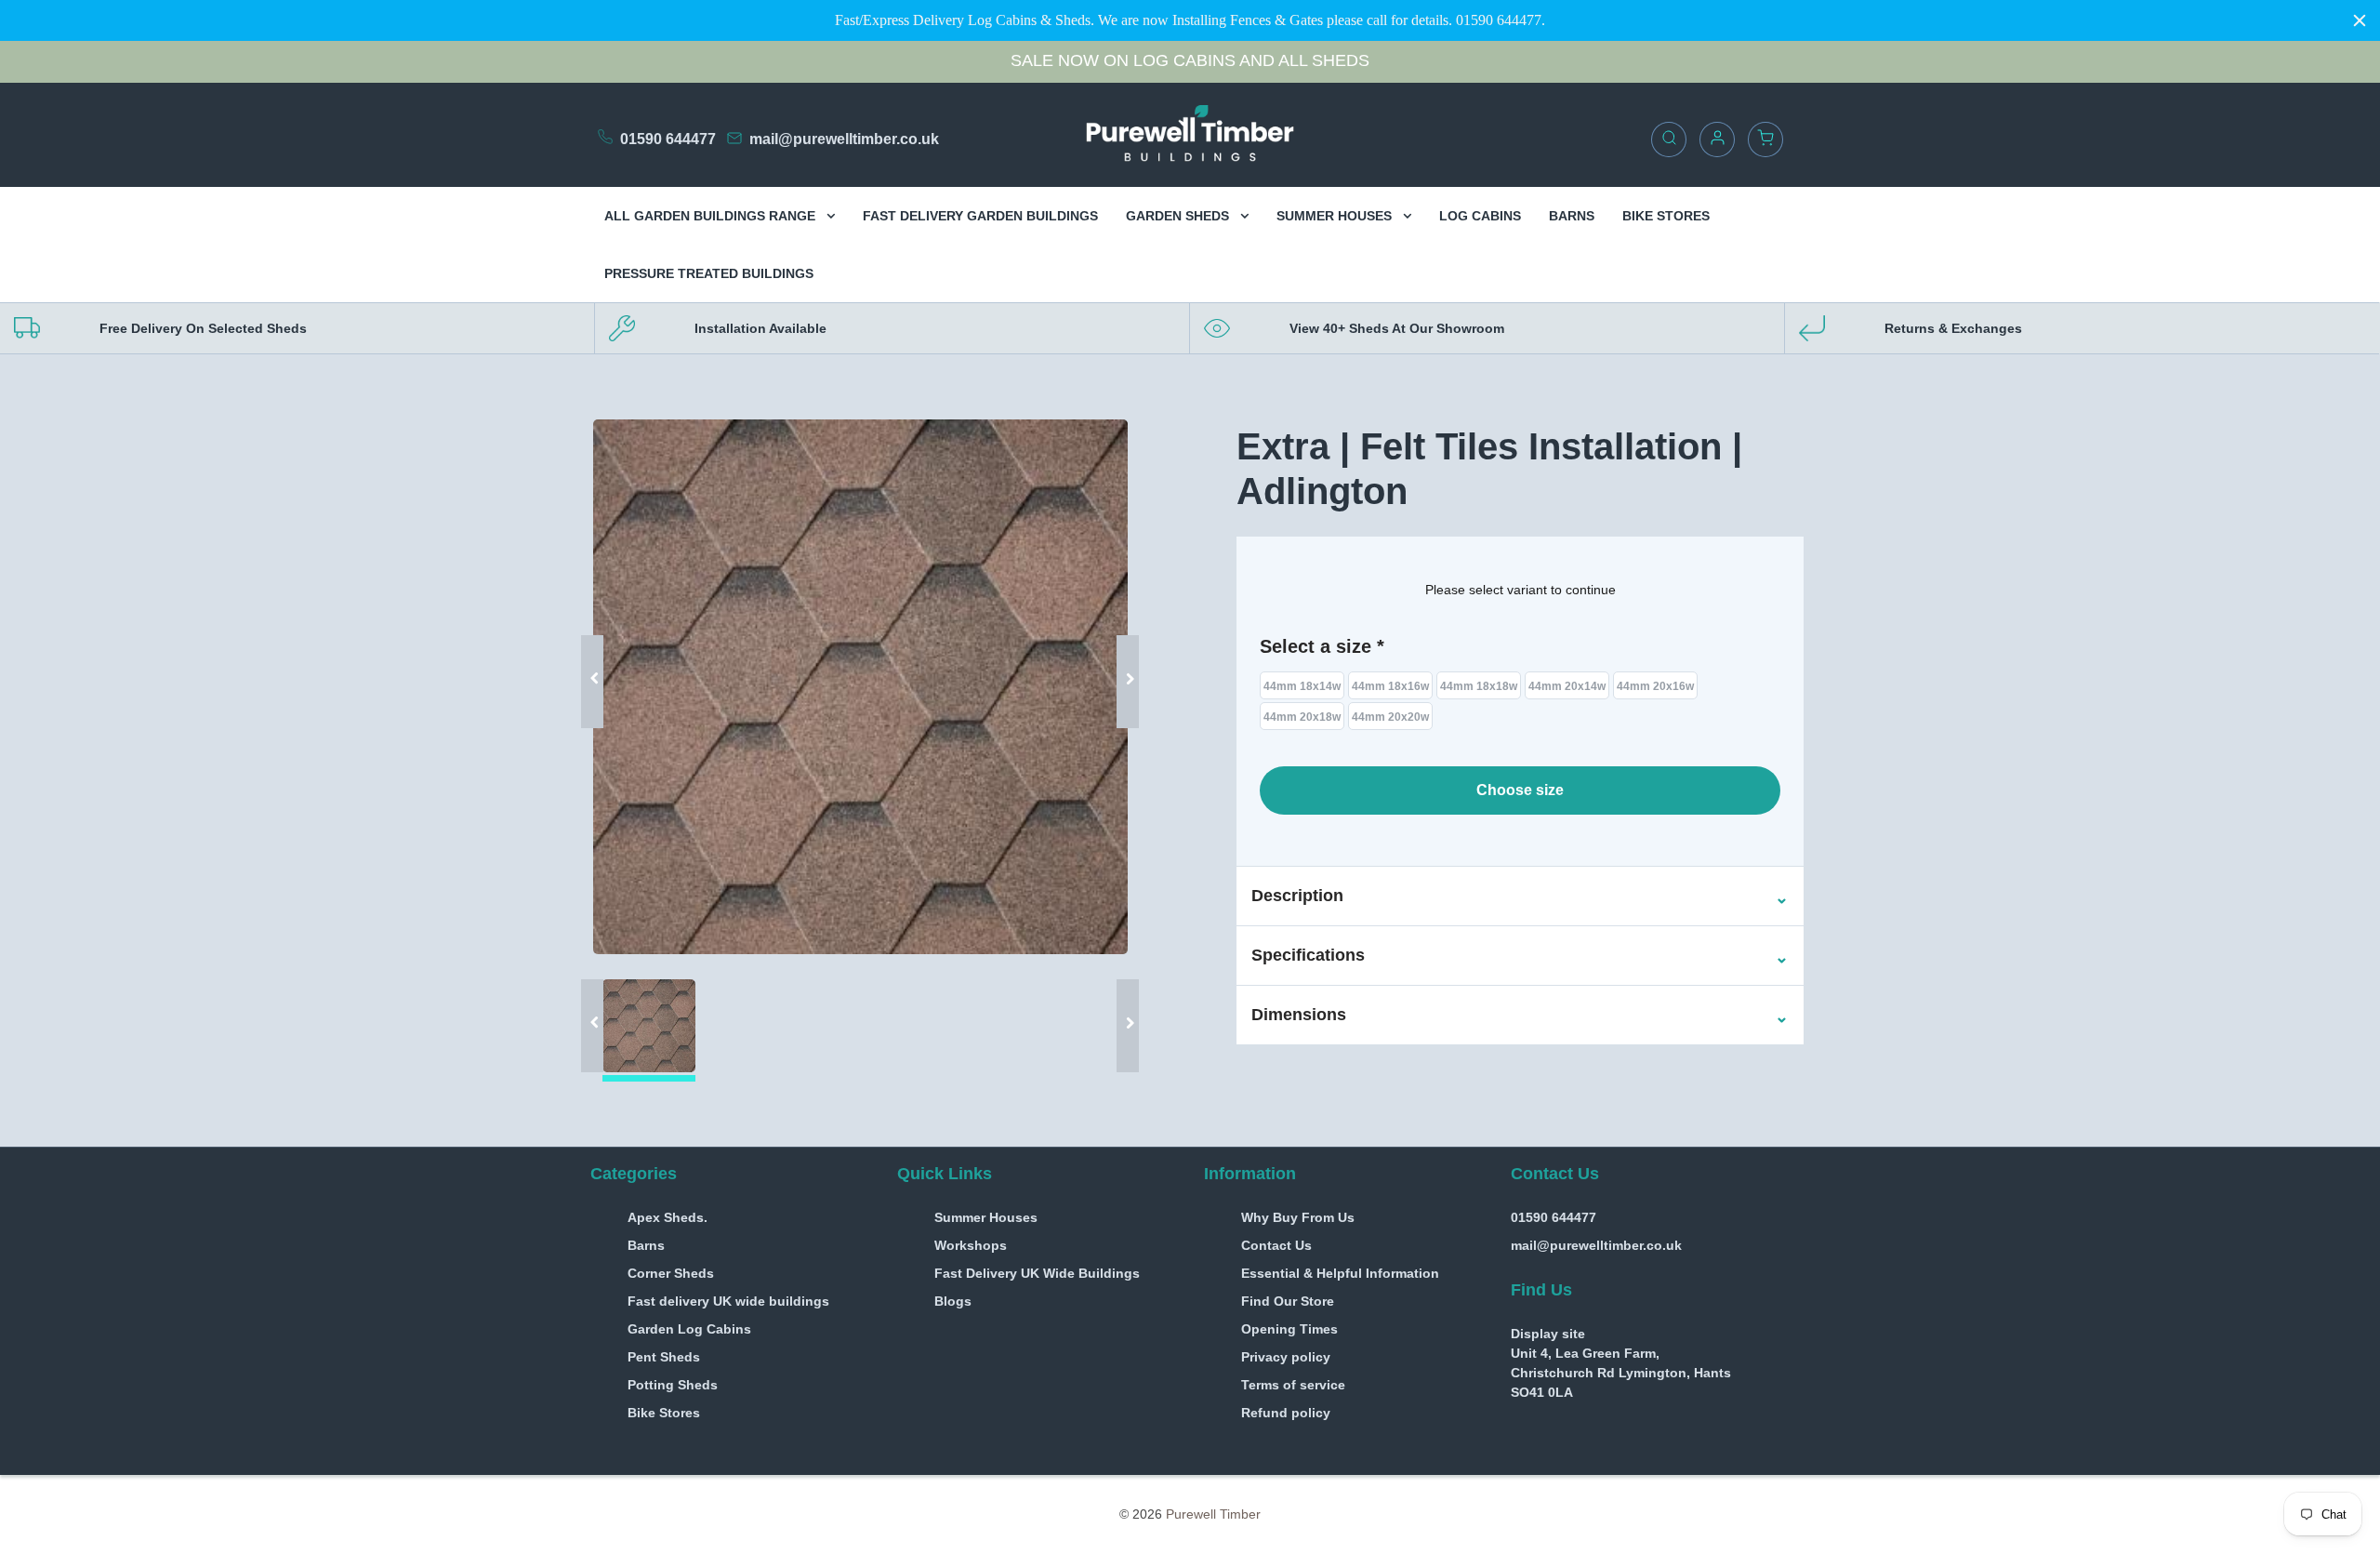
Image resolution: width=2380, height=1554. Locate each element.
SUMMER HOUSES (1336, 216)
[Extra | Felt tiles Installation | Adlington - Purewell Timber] (860, 687)
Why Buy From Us (1298, 1217)
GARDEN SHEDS (1179, 216)
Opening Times (1289, 1329)
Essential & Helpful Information (1340, 1273)
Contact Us (1276, 1245)
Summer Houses (986, 1217)
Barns (646, 1245)
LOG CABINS (1480, 216)
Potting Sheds (673, 1385)
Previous (600, 654)
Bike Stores (664, 1413)
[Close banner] (2360, 20)
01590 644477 (668, 139)
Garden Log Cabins (689, 1329)
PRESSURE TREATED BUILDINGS (709, 273)
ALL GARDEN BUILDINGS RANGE (712, 216)
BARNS (1572, 216)
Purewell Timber (1213, 1514)
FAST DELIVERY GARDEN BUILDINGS (980, 216)
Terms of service (1293, 1385)
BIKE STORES (1666, 216)
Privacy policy (1286, 1357)
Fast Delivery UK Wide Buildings (1037, 1273)
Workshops (971, 1245)
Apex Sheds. (668, 1217)
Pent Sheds (664, 1357)
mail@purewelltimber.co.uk (844, 139)
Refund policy (1286, 1413)
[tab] (1520, 896)
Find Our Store (1288, 1301)
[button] (1297, 897)
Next (1120, 654)
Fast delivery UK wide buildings (728, 1301)
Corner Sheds (671, 1273)
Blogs (953, 1301)
